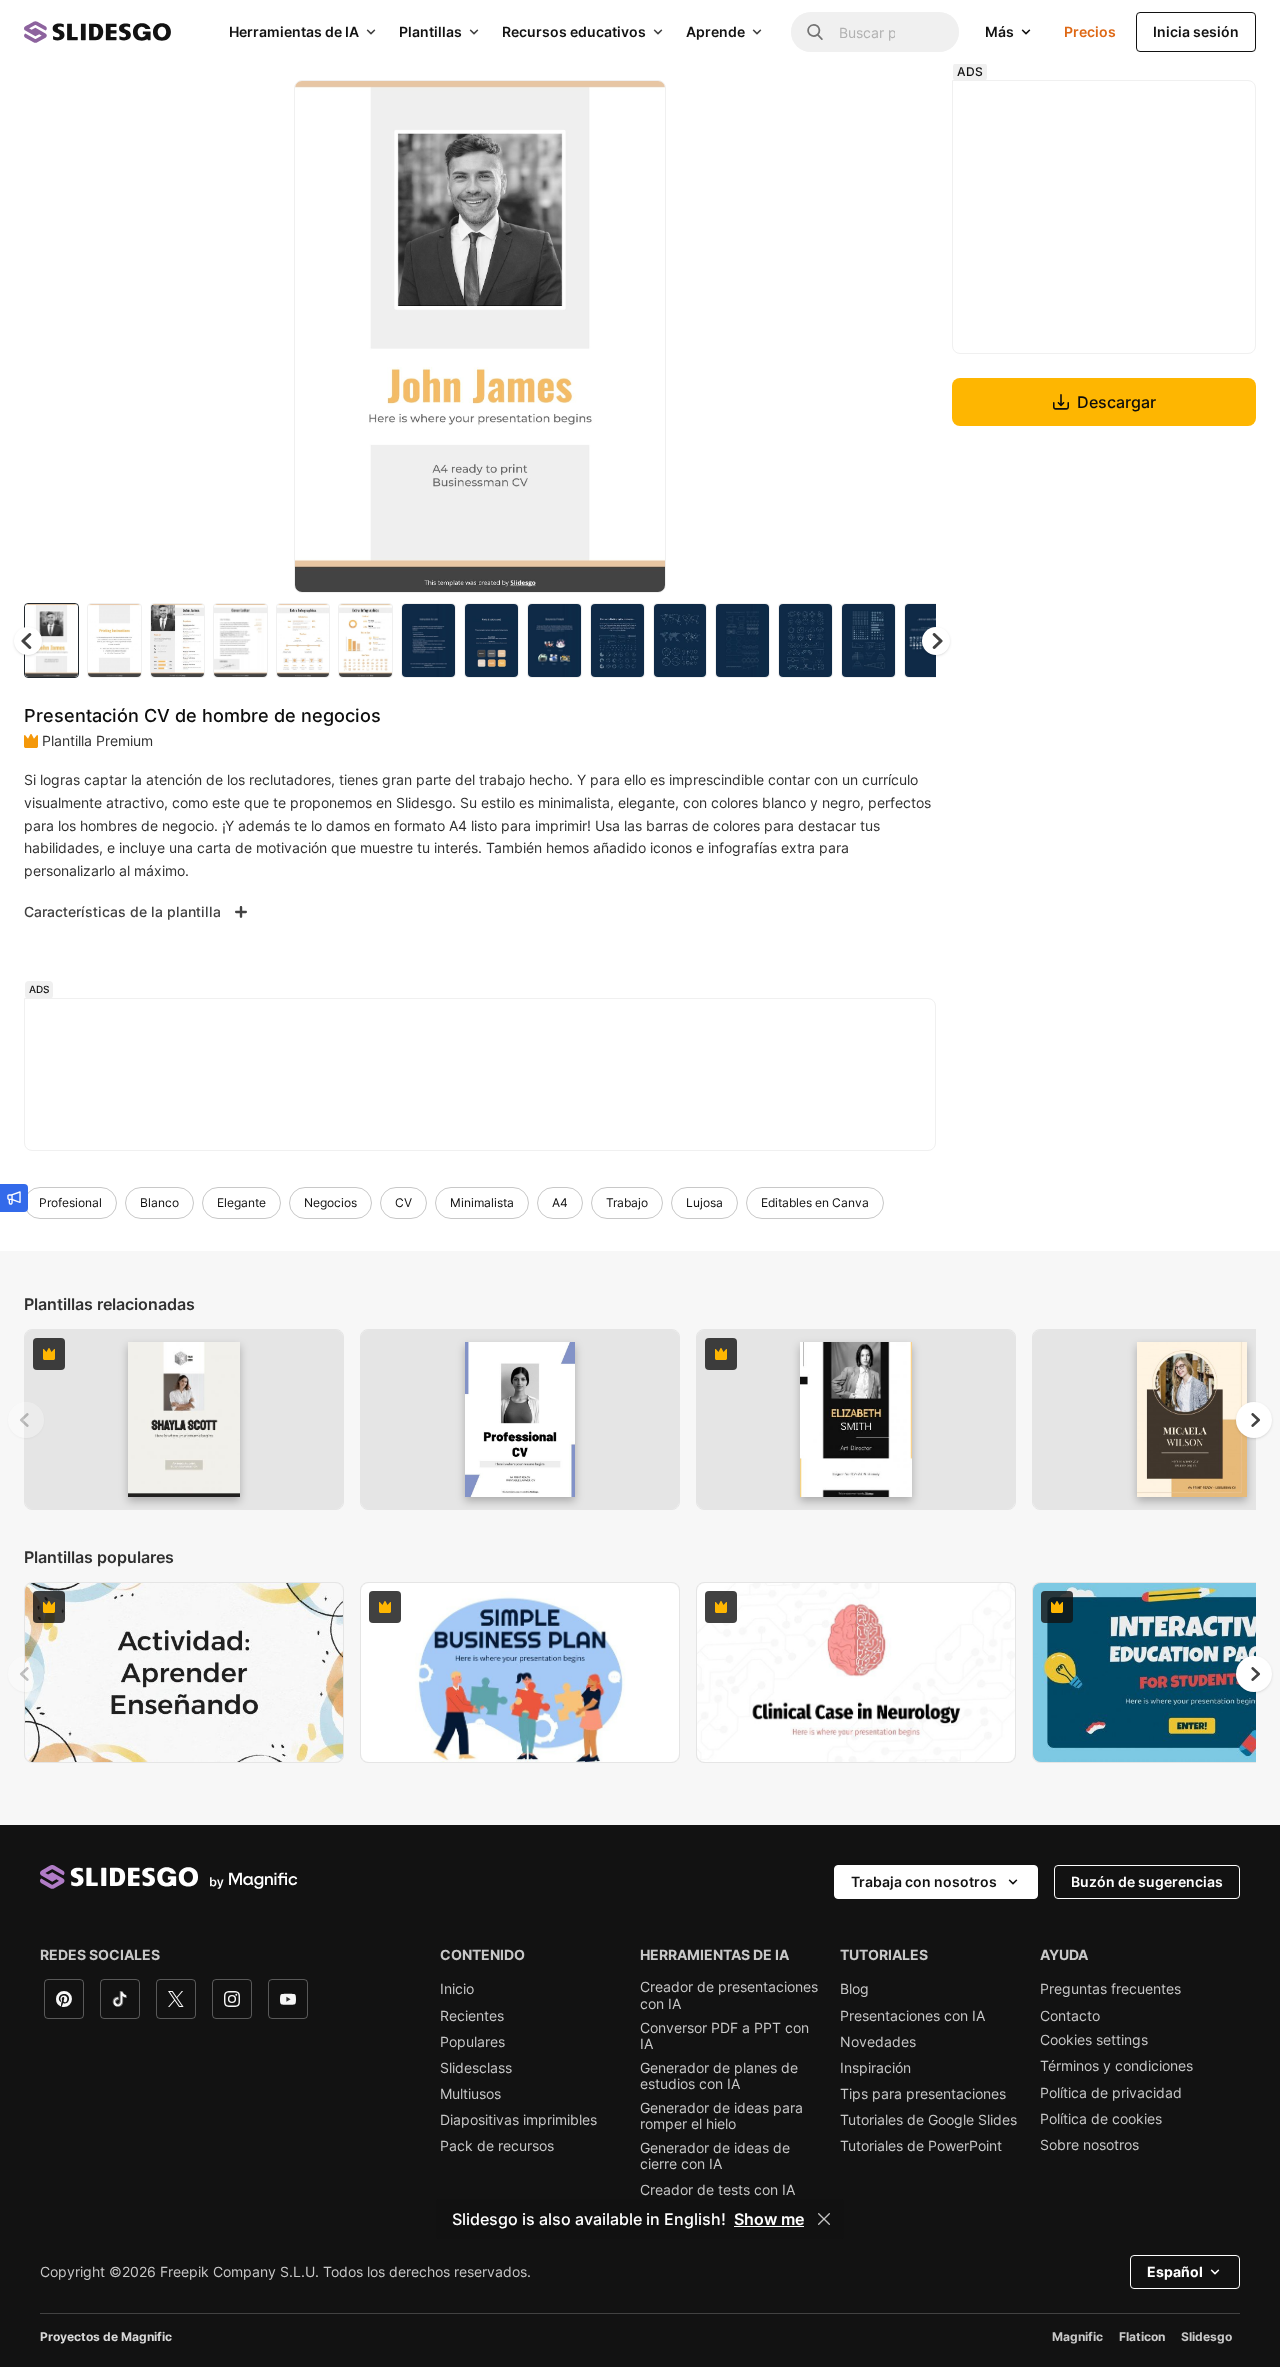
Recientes (472, 2016)
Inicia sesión (1196, 31)
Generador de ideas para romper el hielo (721, 2116)
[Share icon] (632, 112)
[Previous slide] (26, 1420)
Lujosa (704, 1202)
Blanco (159, 1202)
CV (403, 1202)
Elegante (241, 1202)
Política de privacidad (1111, 2093)
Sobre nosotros (1089, 2145)
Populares (472, 2042)
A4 (560, 1202)
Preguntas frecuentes (1110, 1989)
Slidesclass (476, 2068)
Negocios (330, 1202)
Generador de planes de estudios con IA (719, 2076)
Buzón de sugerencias (1147, 1881)
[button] (936, 641)
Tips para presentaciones (923, 2094)
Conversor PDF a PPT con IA (724, 2036)
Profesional (70, 1202)
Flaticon (1142, 2336)
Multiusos (470, 2094)
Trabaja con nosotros (924, 1881)
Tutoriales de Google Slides (928, 2120)
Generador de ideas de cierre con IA (715, 2156)
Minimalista (482, 1202)
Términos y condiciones (1116, 2066)
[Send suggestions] (14, 1198)
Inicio (457, 1989)
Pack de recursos (497, 2146)
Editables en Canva (815, 1202)
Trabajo (627, 1202)
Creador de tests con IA (717, 2190)
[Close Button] (824, 2219)
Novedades (878, 2042)
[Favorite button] (580, 112)
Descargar (1116, 402)
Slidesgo (1206, 2336)
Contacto (1070, 2016)
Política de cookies (1101, 2119)
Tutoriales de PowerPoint (921, 2146)
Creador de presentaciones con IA (729, 1995)
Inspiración (875, 2068)
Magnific (1077, 2336)
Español (1175, 2271)
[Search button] (815, 32)
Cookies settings (1094, 2040)
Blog (854, 1989)
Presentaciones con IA (912, 2016)
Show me (769, 2219)
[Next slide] (636, 337)
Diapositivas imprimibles (518, 2120)
